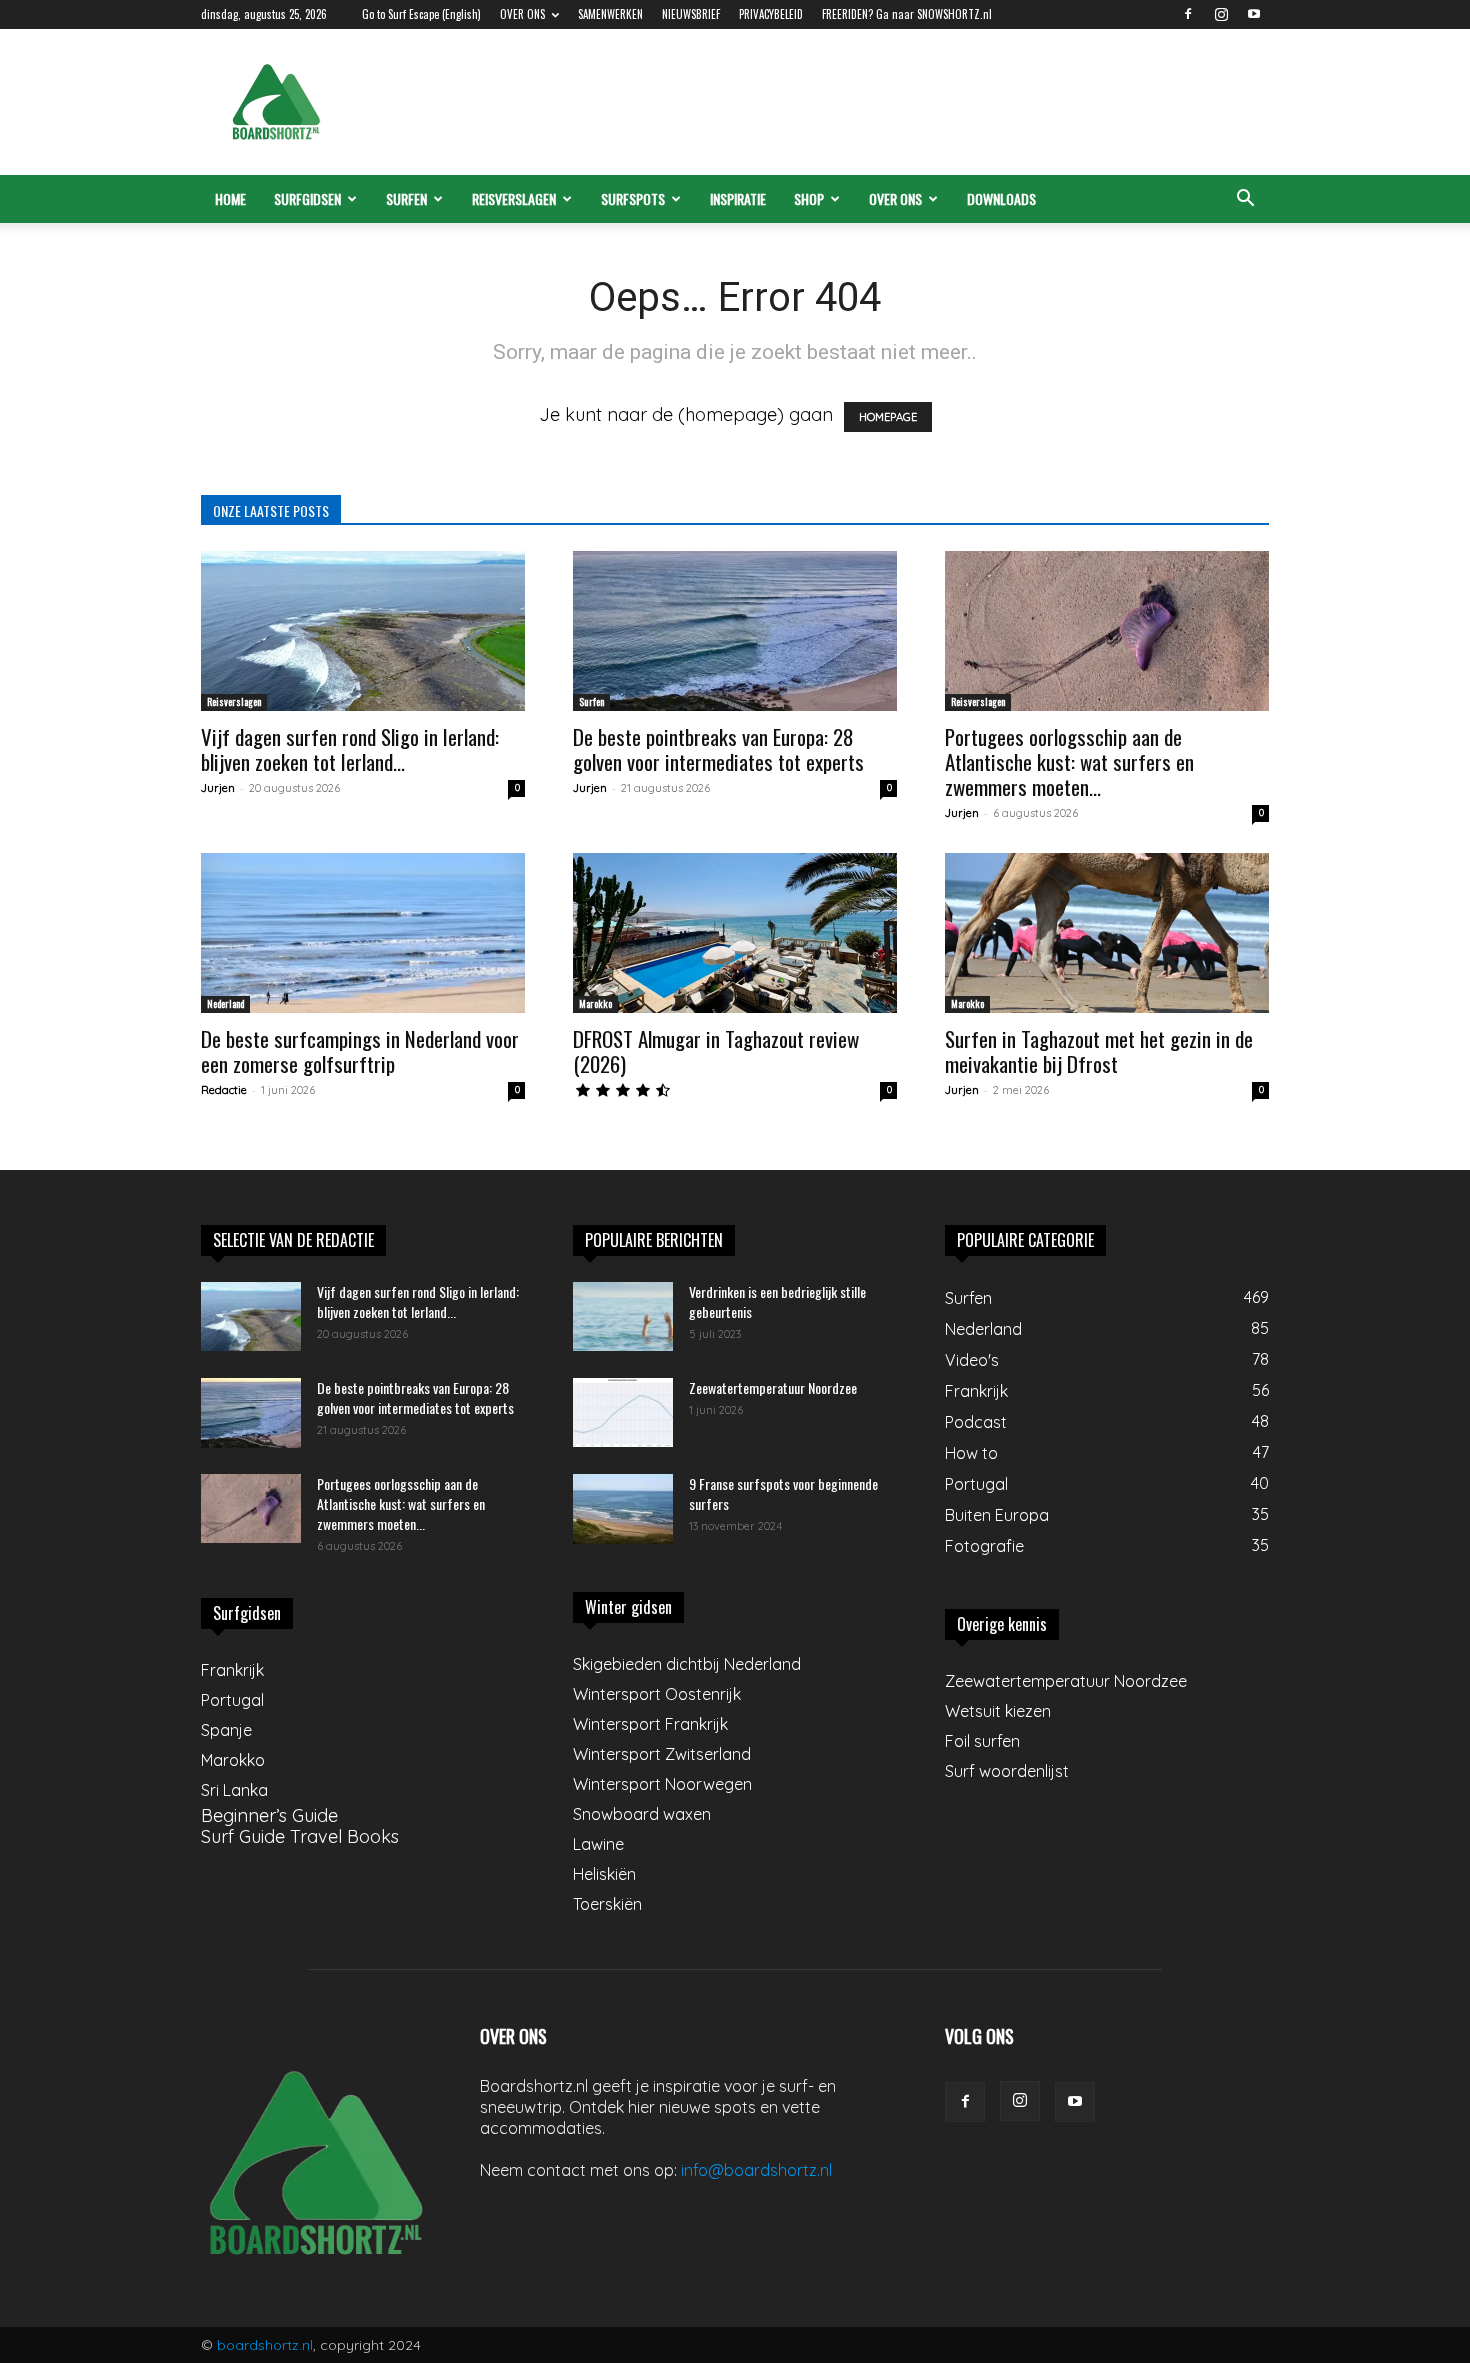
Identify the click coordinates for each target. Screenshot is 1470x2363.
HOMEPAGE (888, 417)
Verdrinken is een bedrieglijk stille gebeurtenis (777, 1301)
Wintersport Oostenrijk (657, 1694)
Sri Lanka (234, 1790)
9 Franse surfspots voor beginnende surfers (783, 1493)
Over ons (895, 198)
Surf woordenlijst (1007, 1771)
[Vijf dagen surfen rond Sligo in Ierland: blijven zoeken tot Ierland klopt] (363, 631)
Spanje (226, 1730)
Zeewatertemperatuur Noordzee (773, 1387)
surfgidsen (307, 198)
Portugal (232, 1700)
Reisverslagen (514, 198)
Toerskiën (607, 1904)
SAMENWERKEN (610, 14)
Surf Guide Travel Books (300, 1836)
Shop (809, 198)
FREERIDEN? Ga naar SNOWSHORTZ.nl (907, 14)
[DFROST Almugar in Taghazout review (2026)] (735, 933)
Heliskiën (604, 1874)
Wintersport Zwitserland (662, 1754)
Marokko (595, 1003)
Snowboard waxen (642, 1814)
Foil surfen (982, 1741)
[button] (1245, 199)
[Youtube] (1254, 14)
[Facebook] (1188, 14)
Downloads (1001, 198)
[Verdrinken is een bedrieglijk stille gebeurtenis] (623, 1316)
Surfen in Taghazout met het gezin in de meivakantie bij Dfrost (1099, 1051)
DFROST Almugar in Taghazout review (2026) (716, 1051)
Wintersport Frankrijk (650, 1724)
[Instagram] (1221, 14)
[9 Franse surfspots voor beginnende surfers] (623, 1509)
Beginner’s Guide (269, 1815)
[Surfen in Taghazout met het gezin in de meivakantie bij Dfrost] (1107, 933)
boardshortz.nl (265, 2345)
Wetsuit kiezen (998, 1711)
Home (230, 198)
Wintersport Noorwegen (662, 1784)
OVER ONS (522, 14)
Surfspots (633, 198)
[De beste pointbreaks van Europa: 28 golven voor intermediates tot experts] (735, 631)
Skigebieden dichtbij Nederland (687, 1664)
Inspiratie (738, 198)
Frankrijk (232, 1670)
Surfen (406, 198)
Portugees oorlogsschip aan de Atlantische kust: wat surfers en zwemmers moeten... (1069, 761)
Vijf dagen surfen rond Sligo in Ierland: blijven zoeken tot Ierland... (350, 749)
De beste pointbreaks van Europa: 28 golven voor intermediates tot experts (718, 749)
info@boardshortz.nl (756, 2170)
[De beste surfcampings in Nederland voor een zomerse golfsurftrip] (363, 933)
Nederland (225, 1003)
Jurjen (218, 788)
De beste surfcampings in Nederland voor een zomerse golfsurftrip (360, 1051)
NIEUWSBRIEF (691, 14)
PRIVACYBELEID (771, 14)
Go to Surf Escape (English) (421, 14)
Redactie (224, 1090)
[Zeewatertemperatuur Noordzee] (623, 1412)
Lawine (598, 1844)
